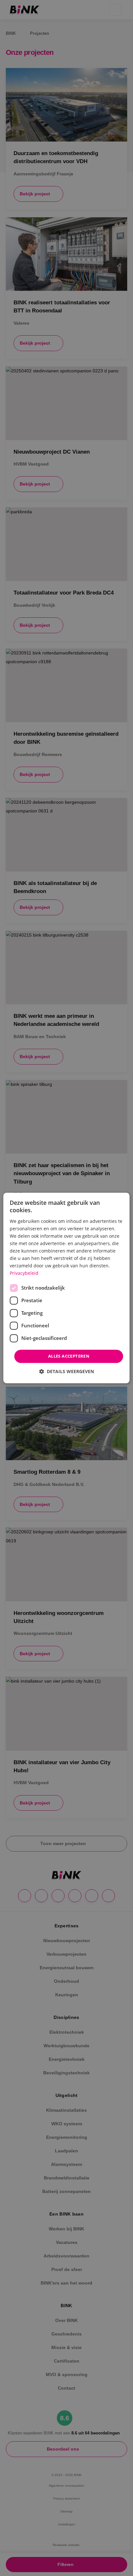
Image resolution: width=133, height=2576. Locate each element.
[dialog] (66, 1288)
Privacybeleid (24, 1273)
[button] (66, 1372)
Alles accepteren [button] (69, 1356)
